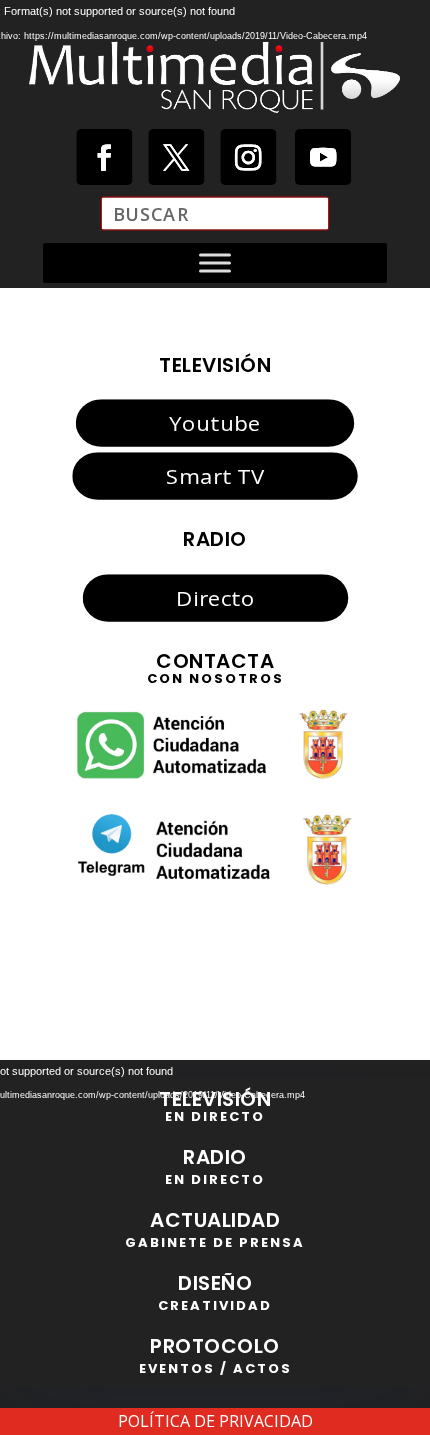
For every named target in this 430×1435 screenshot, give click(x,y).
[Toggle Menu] (215, 263)
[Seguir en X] (176, 157)
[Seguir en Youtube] (323, 157)
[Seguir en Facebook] (104, 157)
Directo (215, 597)
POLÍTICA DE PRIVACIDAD (215, 1421)
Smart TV (215, 476)
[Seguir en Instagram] (248, 157)
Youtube (214, 423)
